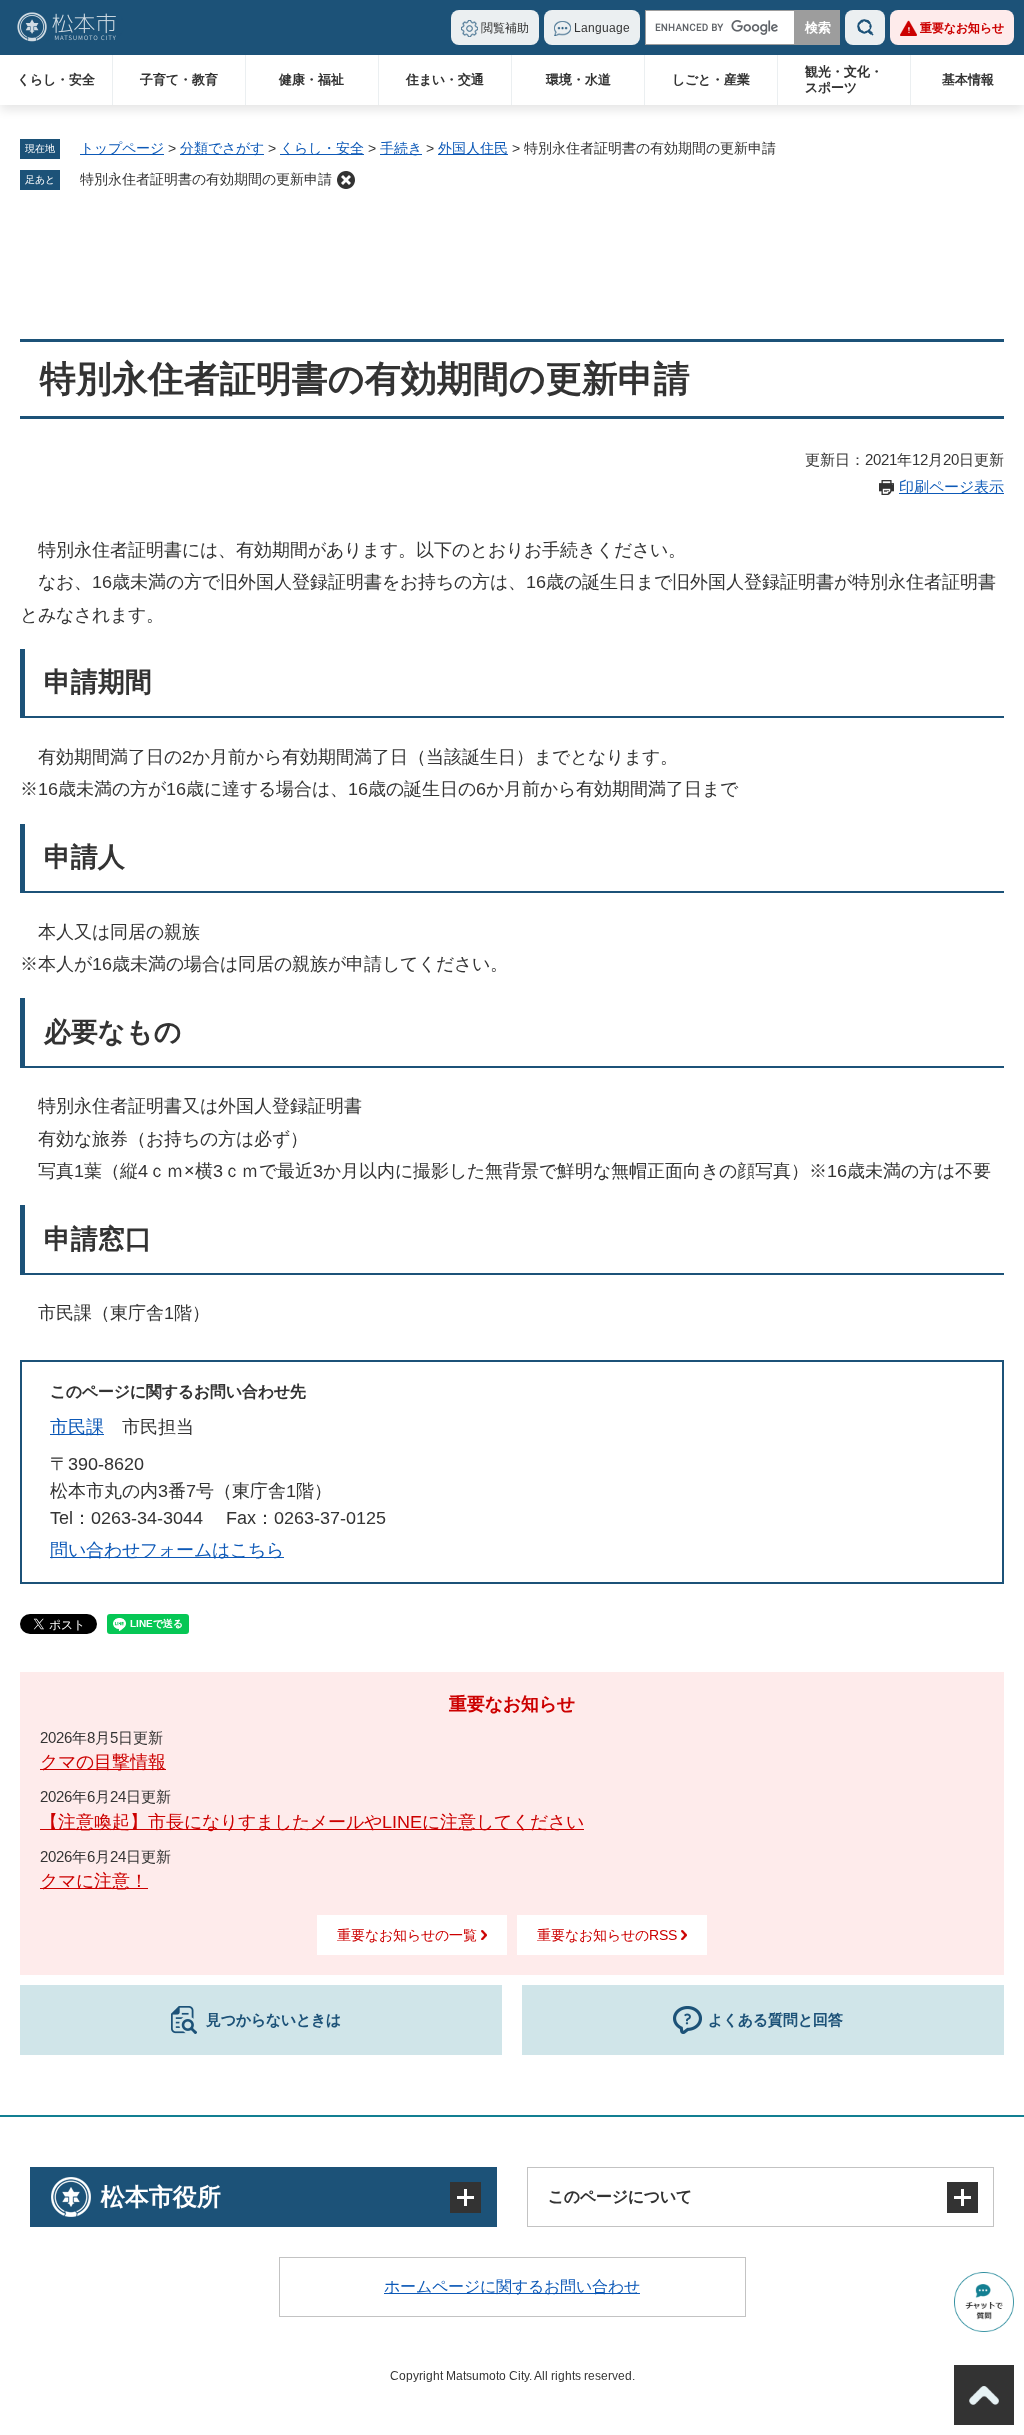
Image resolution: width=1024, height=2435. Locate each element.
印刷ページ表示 (951, 486)
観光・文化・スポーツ (844, 79)
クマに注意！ (94, 1881)
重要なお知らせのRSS (607, 1935)
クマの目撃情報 (103, 1762)
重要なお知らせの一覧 (407, 1935)
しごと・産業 (711, 79)
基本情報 (968, 79)
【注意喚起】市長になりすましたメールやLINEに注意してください (312, 1822)
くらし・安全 (56, 79)
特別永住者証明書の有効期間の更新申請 (206, 179)
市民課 (77, 1427)
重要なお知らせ (962, 28)
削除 (346, 180)
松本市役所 (161, 2196)
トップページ (122, 148)
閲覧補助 (505, 28)
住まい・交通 (445, 79)
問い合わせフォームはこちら (167, 1550)
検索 (865, 27)
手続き (401, 148)
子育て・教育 (179, 79)
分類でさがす (222, 148)
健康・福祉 (311, 79)
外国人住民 (473, 148)
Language (602, 28)
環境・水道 (578, 79)
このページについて (620, 2196)
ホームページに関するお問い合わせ (512, 2286)
